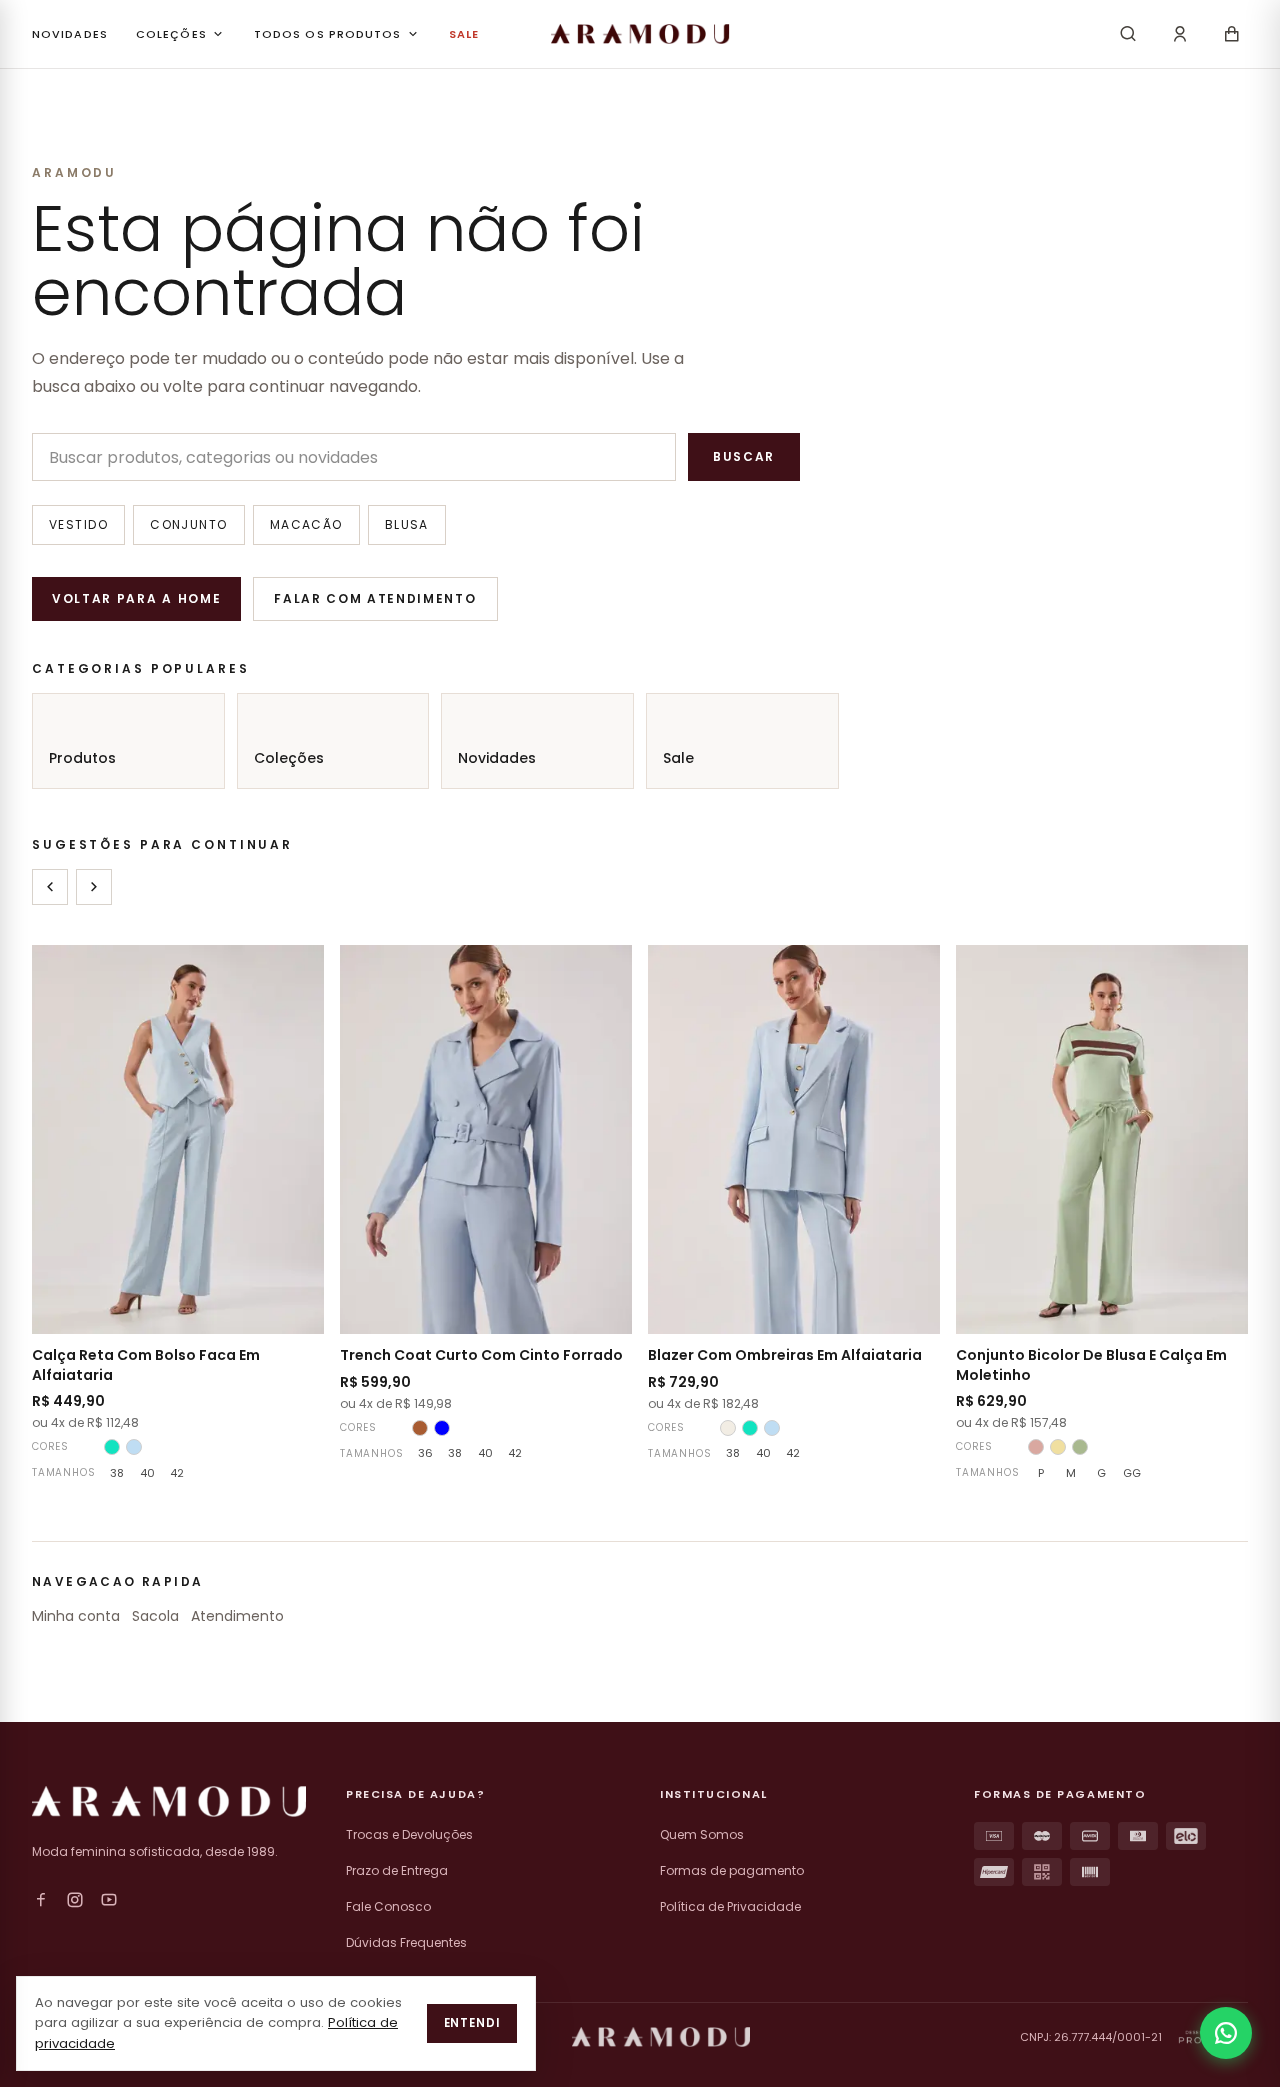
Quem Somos (702, 1834)
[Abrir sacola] (1232, 34)
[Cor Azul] (442, 1428)
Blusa (407, 524)
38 (117, 1473)
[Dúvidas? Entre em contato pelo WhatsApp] (1226, 2033)
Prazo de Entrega (397, 1870)
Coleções (289, 758)
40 (147, 1473)
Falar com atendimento (375, 598)
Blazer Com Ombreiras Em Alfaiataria (785, 1355)
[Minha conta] (1180, 34)
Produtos (82, 758)
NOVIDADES (70, 34)
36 (425, 1453)
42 (177, 1473)
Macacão (306, 524)
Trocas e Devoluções (409, 1834)
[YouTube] (109, 1900)
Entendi (472, 2023)
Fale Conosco (388, 1906)
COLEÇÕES (171, 34)
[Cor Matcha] (1080, 1447)
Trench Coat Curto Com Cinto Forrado (481, 1355)
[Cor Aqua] (112, 1447)
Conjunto (189, 524)
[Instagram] (75, 1900)
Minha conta (76, 1616)
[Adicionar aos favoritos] (296, 973)
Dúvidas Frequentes (406, 1942)
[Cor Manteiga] (1058, 1447)
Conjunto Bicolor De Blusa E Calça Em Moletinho (1091, 1364)
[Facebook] (41, 1900)
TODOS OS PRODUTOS (328, 34)
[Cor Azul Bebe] (134, 1447)
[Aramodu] (640, 34)
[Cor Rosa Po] (1036, 1447)
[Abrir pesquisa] (1128, 34)
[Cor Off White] (728, 1428)
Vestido (78, 524)
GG (1132, 1473)
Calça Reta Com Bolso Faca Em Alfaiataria (146, 1364)
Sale (678, 758)
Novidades (497, 758)
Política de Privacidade (730, 1906)
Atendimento (237, 1616)
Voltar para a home (136, 598)
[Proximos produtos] (94, 887)
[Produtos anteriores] (50, 887)
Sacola (155, 1616)
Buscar (744, 456)
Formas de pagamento (732, 1870)
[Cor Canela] (420, 1428)
